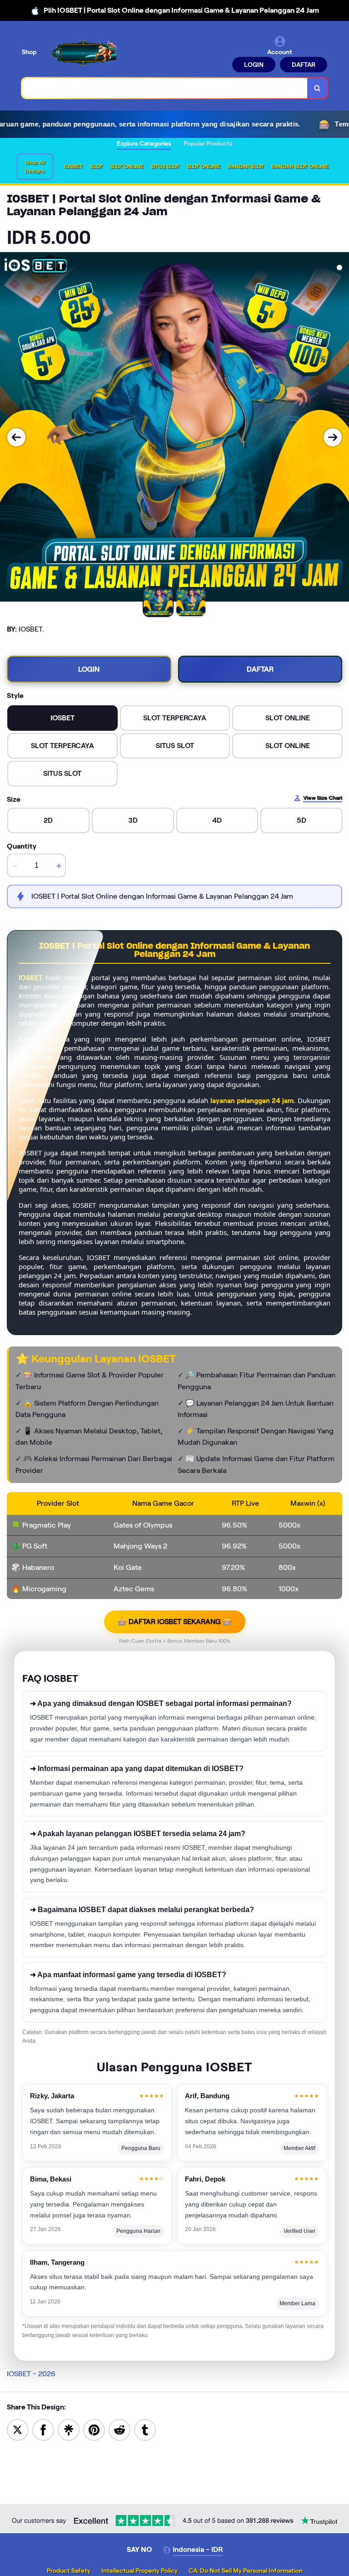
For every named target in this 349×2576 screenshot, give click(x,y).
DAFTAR (304, 65)
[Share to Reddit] (120, 2429)
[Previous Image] (16, 437)
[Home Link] (83, 53)
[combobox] (165, 88)
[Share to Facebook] (43, 2429)
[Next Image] (333, 437)
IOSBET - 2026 (31, 2374)
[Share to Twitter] (18, 2429)
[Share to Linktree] (69, 2429)
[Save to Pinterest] (94, 2429)
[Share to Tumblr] (145, 2429)
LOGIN (254, 65)
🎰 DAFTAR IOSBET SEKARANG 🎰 (175, 1622)
